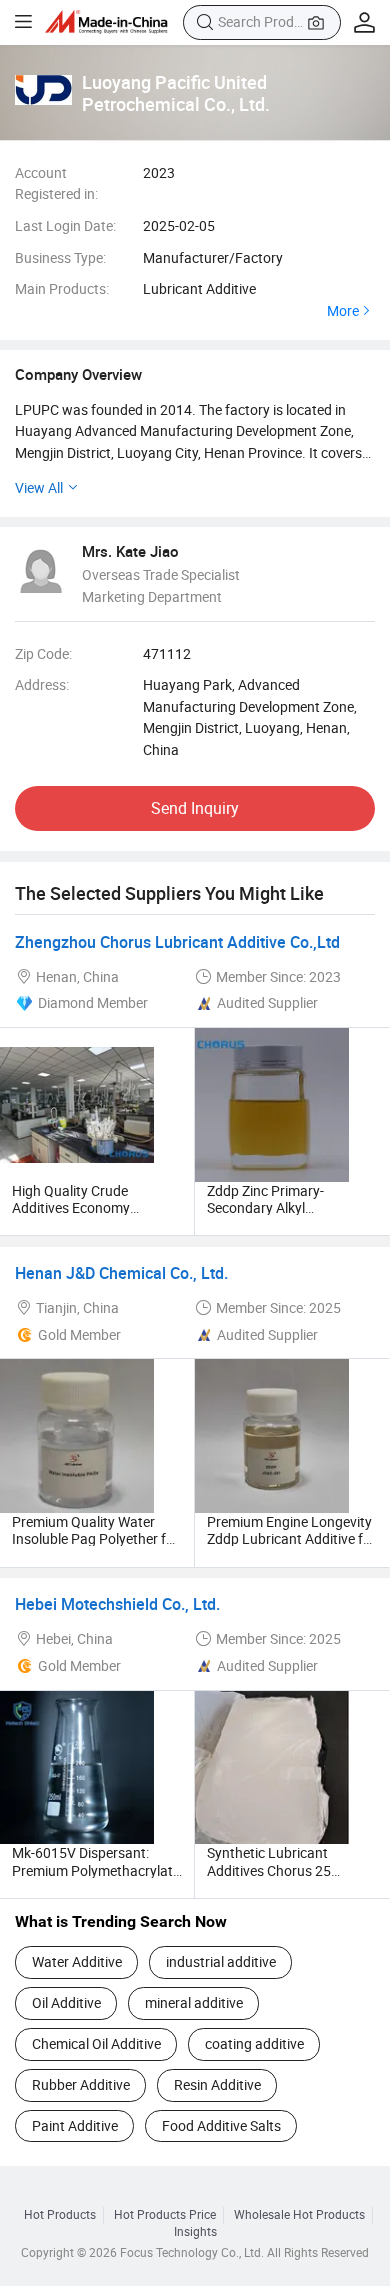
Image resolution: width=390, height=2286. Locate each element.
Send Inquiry (195, 808)
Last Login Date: (65, 225)
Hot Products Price (165, 2215)
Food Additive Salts (221, 2125)
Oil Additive (66, 2002)
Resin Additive (217, 2084)
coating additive (254, 2043)
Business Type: (60, 257)
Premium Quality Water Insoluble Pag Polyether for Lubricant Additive (95, 1539)
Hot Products (60, 2215)
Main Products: (62, 288)
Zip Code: (43, 653)
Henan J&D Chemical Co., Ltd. (121, 1273)
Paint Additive (75, 2125)
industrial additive (221, 1961)
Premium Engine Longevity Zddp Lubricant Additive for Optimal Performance (291, 1539)
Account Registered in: (56, 183)
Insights (195, 2232)
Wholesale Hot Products (299, 2215)
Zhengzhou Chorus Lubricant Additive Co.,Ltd (177, 942)
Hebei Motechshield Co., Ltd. (117, 1604)
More (343, 311)
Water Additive (77, 1961)
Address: (42, 684)
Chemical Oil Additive (96, 2043)
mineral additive (194, 2002)
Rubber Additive (81, 2084)
